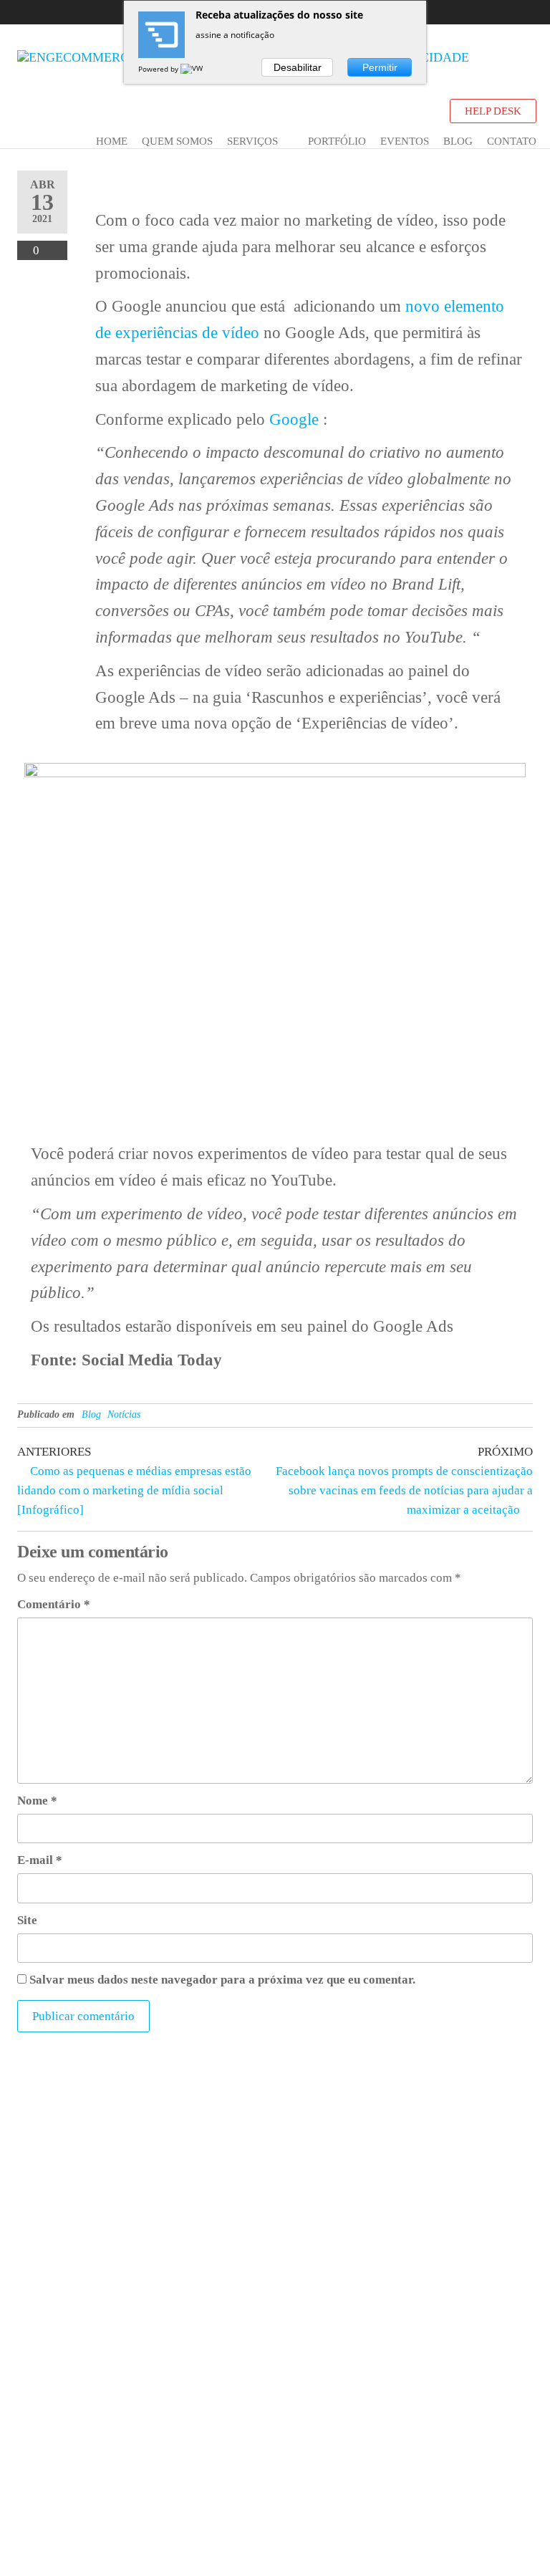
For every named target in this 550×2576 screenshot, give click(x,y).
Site (27, 1920)
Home (112, 141)
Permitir (380, 67)
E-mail (40, 1860)
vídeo (241, 333)
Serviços (252, 141)
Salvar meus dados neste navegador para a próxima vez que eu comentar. (222, 1980)
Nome (37, 1801)
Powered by (159, 69)
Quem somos (177, 141)
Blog (458, 141)
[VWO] (195, 69)
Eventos (405, 141)
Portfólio (337, 141)
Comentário (54, 1604)
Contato (512, 141)
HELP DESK (493, 111)
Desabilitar (298, 67)
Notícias (124, 1414)
